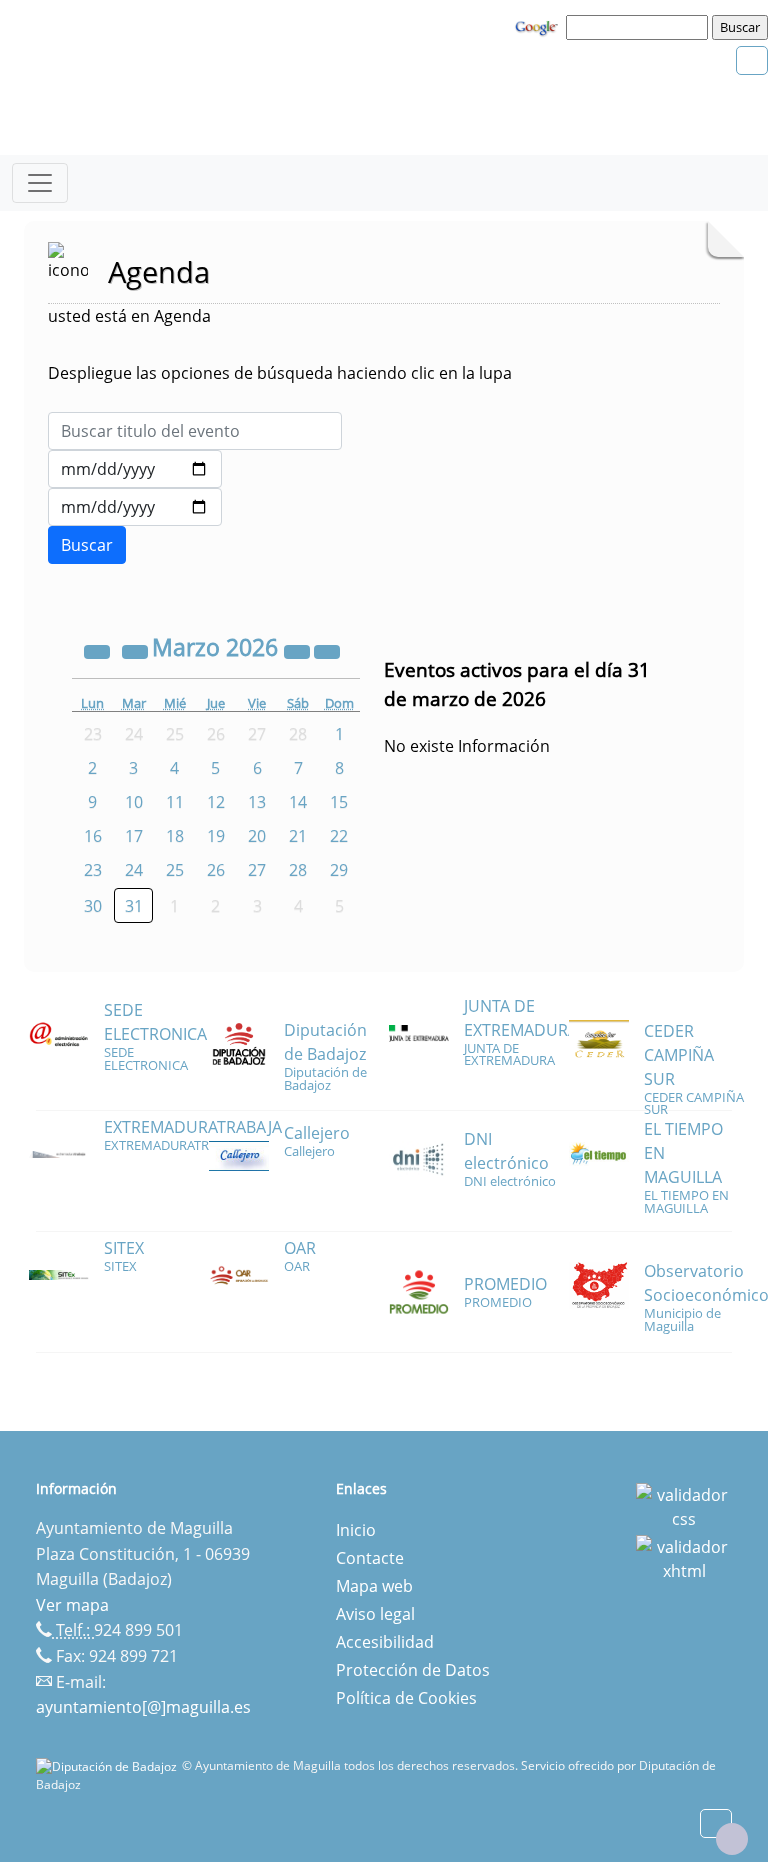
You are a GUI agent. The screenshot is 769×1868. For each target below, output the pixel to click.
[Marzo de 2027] (299, 650)
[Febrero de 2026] (137, 650)
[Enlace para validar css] (684, 1505)
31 (134, 906)
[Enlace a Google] (539, 26)
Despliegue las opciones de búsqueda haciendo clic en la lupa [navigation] (280, 373)
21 (298, 836)
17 (134, 836)
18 (175, 836)
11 (175, 802)
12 (216, 802)
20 (257, 836)
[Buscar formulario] (87, 545)
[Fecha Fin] (135, 507)
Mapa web (374, 1586)
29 (339, 870)
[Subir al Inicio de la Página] (732, 1839)
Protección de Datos (413, 1670)
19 (216, 836)
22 (339, 836)
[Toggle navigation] (40, 183)
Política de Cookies (406, 1698)
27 (257, 870)
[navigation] (640, 27)
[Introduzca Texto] (195, 431)
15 (339, 802)
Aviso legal (375, 1614)
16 (93, 836)
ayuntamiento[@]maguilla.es (143, 1707)
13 (257, 802)
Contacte (370, 1558)
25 (175, 870)
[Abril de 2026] (327, 650)
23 (93, 870)
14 (298, 802)
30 (93, 906)
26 (216, 870)
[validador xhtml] (684, 1557)
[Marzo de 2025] (99, 650)
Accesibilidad (385, 1642)
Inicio (356, 1530)
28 (298, 870)
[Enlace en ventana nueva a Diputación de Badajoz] (109, 1765)
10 (134, 802)
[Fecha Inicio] (135, 469)
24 (134, 870)
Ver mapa (72, 1605)
